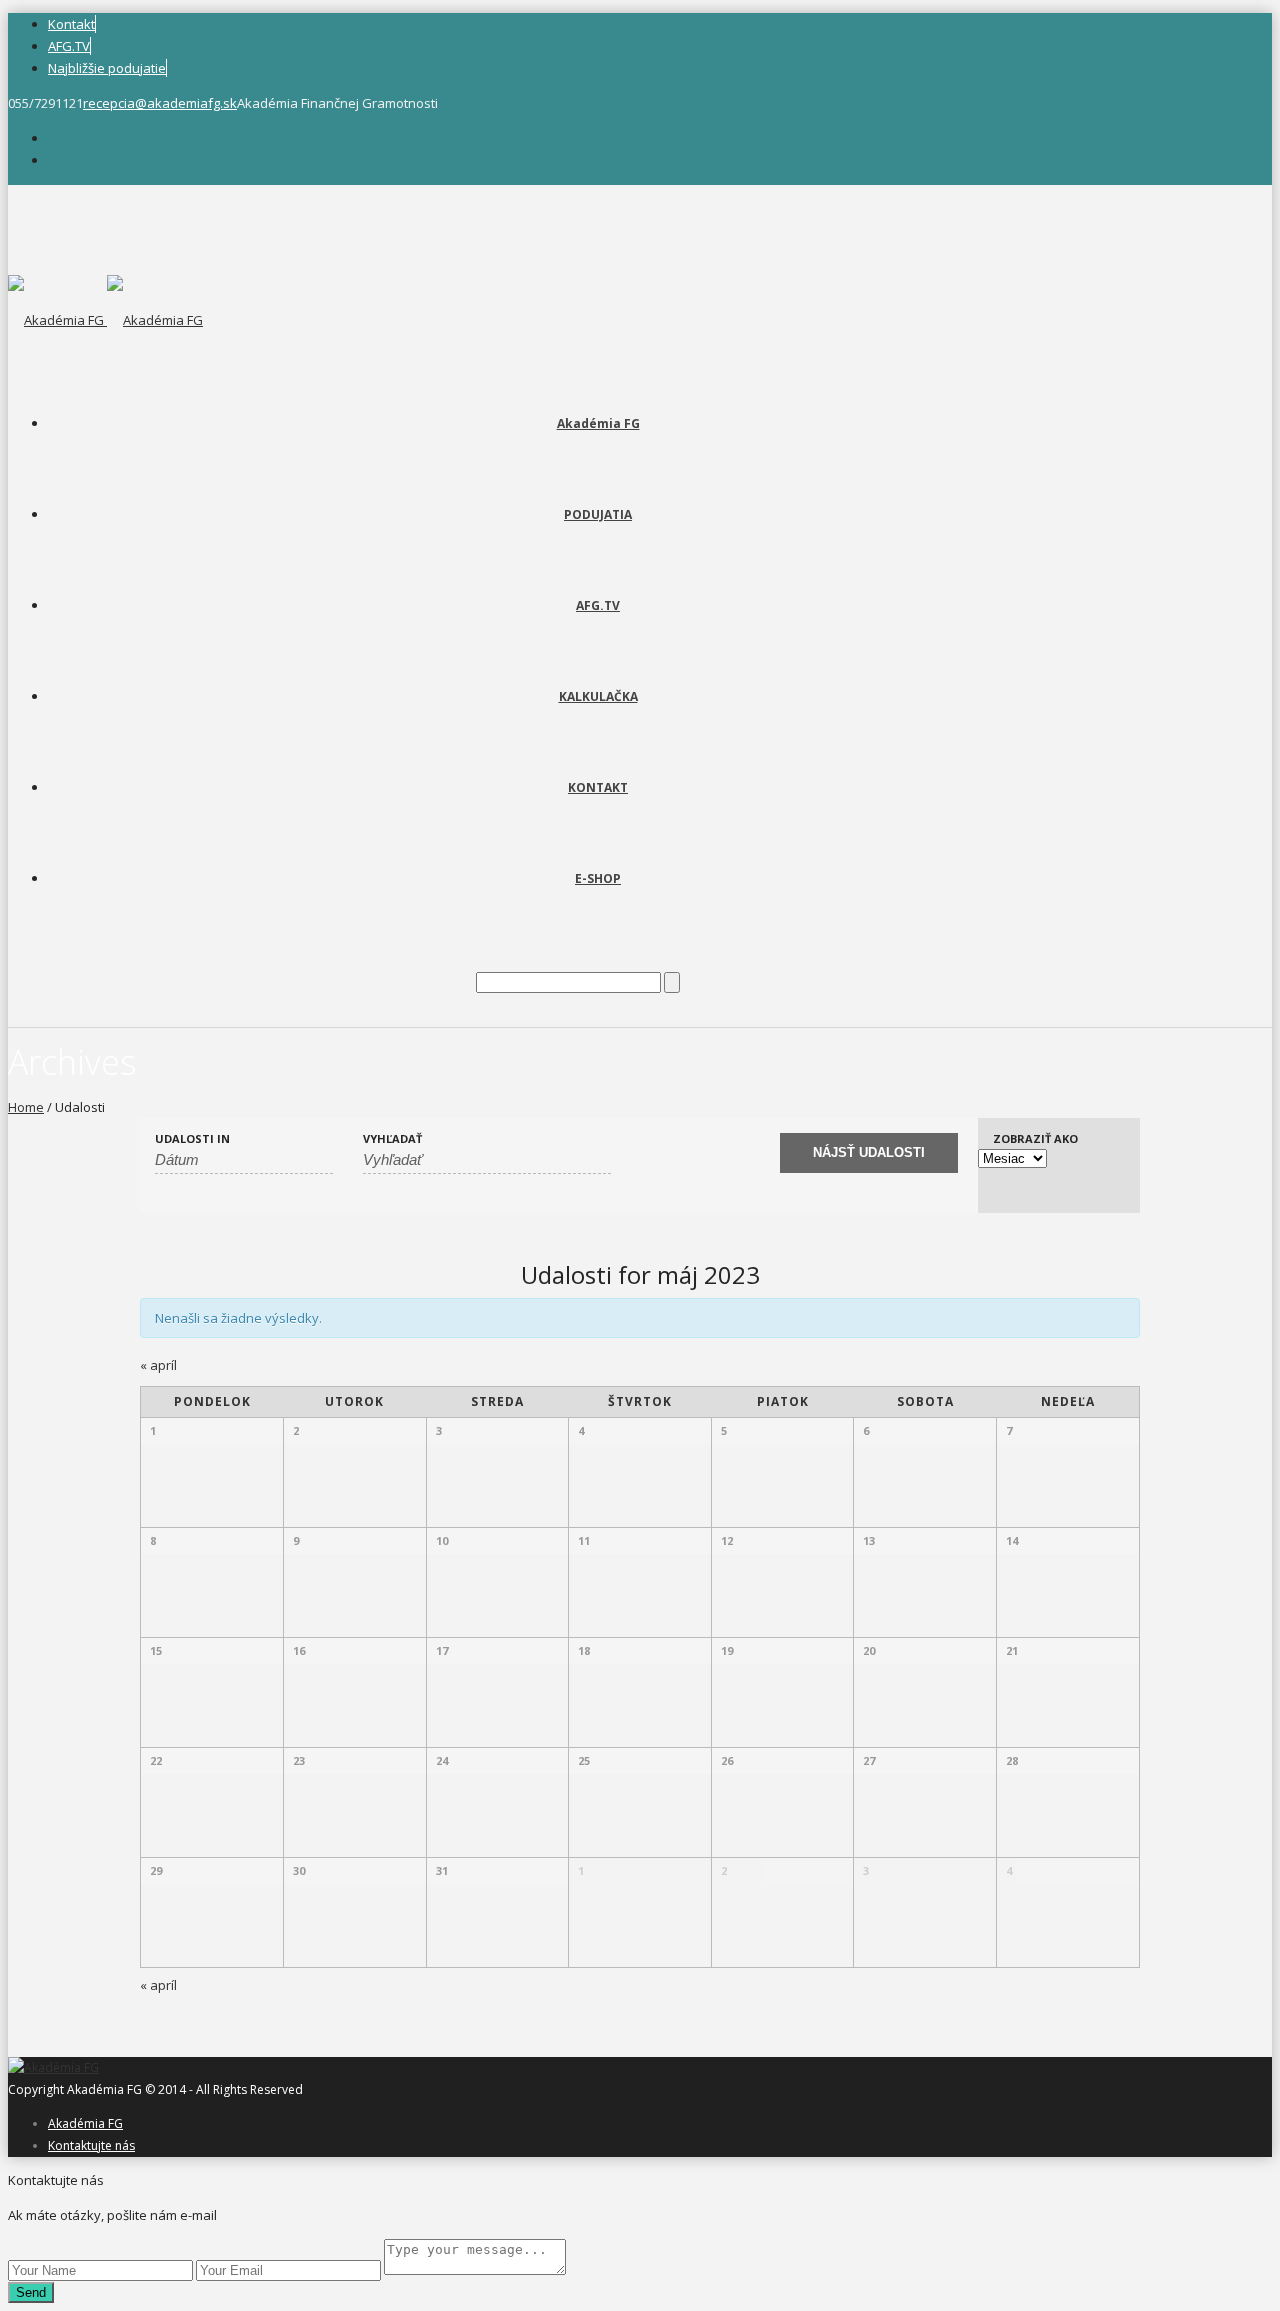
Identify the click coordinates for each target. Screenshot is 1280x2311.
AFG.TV (69, 46)
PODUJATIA (598, 514)
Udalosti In (192, 1138)
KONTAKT (598, 787)
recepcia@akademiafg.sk (160, 103)
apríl (158, 1365)
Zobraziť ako (1035, 1138)
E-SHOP (598, 878)
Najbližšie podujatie (107, 68)
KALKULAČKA (598, 696)
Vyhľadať (392, 1138)
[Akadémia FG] (105, 320)
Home (26, 1107)
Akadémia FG (598, 423)
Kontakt (71, 24)
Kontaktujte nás (91, 2145)
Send (31, 2292)
